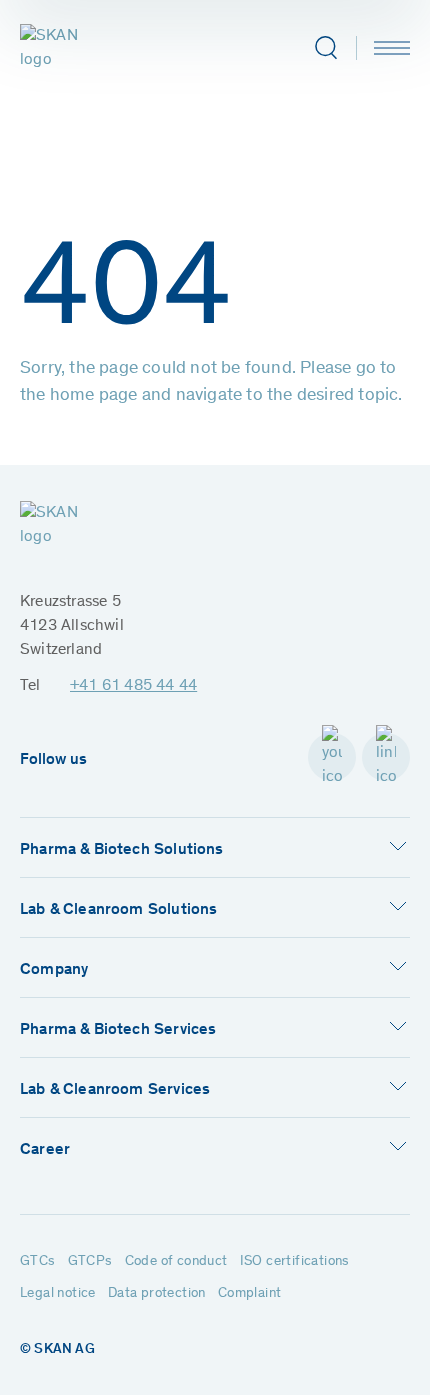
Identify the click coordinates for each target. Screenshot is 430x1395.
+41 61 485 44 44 (133, 686)
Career (45, 1150)
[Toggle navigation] (392, 48)
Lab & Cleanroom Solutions (118, 910)
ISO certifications (295, 1262)
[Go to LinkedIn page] (386, 757)
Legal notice (58, 1294)
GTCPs (90, 1262)
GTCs (38, 1262)
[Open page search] (325, 48)
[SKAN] (66, 48)
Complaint (250, 1294)
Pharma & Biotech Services (118, 1030)
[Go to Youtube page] (332, 757)
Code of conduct (176, 1262)
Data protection (157, 1294)
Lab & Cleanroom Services (115, 1090)
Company (54, 970)
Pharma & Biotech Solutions (122, 850)
